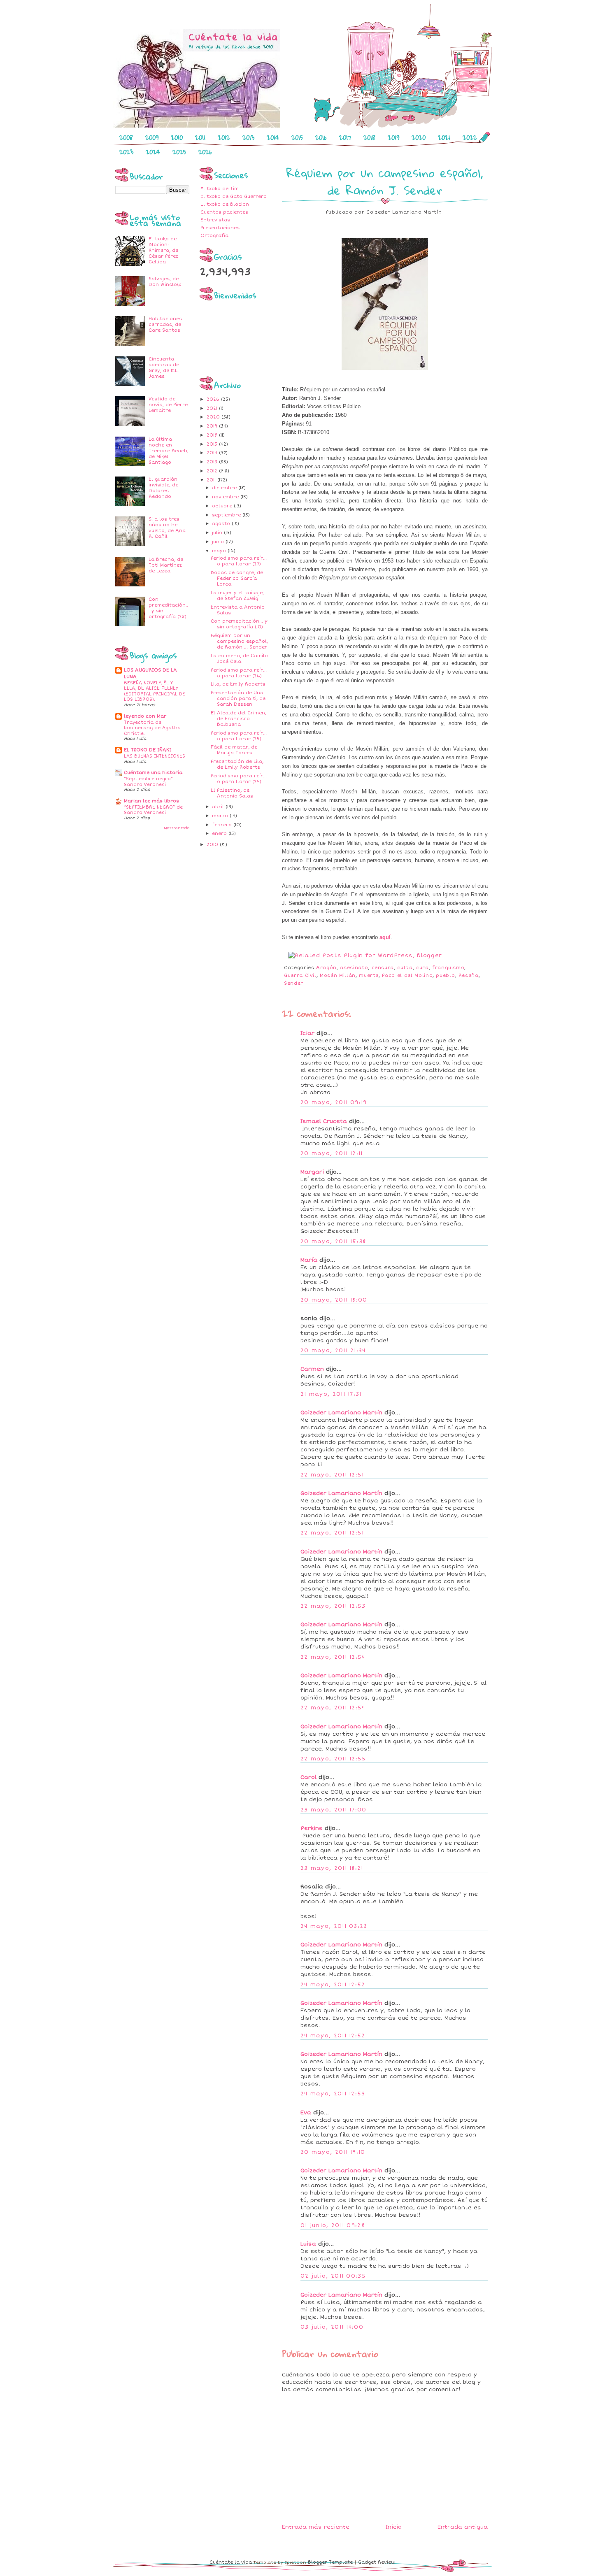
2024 (153, 152)
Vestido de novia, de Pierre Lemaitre (168, 405)
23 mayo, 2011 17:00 (334, 1810)
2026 (205, 152)
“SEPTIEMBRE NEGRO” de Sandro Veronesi (153, 810)
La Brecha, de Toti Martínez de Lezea (166, 565)
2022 (470, 137)
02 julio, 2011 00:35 (333, 2276)
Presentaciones (220, 228)
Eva (306, 2113)
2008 (126, 137)
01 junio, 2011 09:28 (333, 2225)
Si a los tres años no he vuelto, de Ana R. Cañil (167, 528)
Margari (312, 1172)
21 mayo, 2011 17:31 (331, 1394)
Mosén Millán (338, 975)
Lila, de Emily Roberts (238, 684)
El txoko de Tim (220, 189)
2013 (248, 137)
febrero (223, 825)
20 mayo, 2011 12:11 (332, 1153)
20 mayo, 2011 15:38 (333, 1242)
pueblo (445, 975)
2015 (297, 137)
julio (218, 533)
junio (219, 542)
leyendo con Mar (145, 716)
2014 (273, 137)
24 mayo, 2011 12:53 (333, 2094)
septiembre (227, 515)
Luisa (308, 2244)
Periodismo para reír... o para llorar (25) (239, 736)
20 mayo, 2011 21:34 (333, 1351)
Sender (294, 983)
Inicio (394, 2527)
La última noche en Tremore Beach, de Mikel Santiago (169, 451)
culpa (405, 968)
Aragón (326, 968)
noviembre (226, 497)
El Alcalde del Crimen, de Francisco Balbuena (239, 719)
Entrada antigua (463, 2527)
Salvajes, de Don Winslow (165, 282)
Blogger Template (330, 2562)
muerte (369, 975)
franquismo (448, 968)
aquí (385, 937)
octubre (223, 506)
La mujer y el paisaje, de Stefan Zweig (237, 596)
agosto (222, 524)
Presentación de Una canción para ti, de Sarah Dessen (238, 699)
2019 (393, 137)
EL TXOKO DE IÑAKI (148, 750)
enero (220, 833)
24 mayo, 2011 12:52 (333, 1985)
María (309, 1260)
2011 (200, 137)
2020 (419, 137)
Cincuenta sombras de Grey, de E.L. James (164, 368)
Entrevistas (215, 220)
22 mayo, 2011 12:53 (333, 1606)
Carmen (312, 1369)
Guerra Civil (300, 975)
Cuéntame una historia (153, 773)
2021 (444, 137)
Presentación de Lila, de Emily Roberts (237, 764)
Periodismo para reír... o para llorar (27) (239, 561)
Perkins (312, 1828)
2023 (126, 152)
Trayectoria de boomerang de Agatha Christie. (152, 728)
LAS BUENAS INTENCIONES (155, 756)
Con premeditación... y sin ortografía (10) (239, 624)
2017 (345, 137)
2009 (152, 137)
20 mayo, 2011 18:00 (334, 1300)
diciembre (225, 488)
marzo (221, 816)
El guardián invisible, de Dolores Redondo (163, 488)
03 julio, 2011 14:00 (332, 2327)
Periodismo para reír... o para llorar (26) (239, 673)
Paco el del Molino (407, 975)
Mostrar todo (177, 828)
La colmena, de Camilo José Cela (239, 659)
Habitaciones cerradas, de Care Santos (165, 324)
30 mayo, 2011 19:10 (333, 2152)
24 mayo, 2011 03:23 (334, 1926)
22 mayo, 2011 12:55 (333, 1759)
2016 (321, 137)
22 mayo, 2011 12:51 (332, 1475)
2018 (369, 137)
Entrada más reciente (316, 2527)
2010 (177, 137)
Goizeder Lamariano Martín (341, 1413)
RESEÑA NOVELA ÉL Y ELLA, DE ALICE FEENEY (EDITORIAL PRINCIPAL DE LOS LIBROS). (155, 691)
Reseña (469, 975)
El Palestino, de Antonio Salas (232, 793)
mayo (220, 551)
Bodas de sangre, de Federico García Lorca (237, 578)
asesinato (354, 968)
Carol (308, 1777)
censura (383, 968)
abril (219, 807)
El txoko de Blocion (225, 204)
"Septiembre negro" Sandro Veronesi (148, 782)
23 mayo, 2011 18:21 (332, 1868)
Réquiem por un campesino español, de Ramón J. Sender (239, 641)
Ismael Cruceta (324, 1121)
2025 (179, 152)
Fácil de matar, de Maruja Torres (234, 750)
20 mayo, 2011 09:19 (334, 1102)
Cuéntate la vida (231, 2562)
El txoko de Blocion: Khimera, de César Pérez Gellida (163, 250)
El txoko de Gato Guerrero (234, 196)
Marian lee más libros (151, 801)
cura (422, 968)
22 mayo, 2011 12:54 (333, 1657)
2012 (224, 137)
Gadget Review (377, 2562)
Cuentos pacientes (224, 212)
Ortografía (214, 236)
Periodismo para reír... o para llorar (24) (239, 779)
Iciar (307, 1033)
